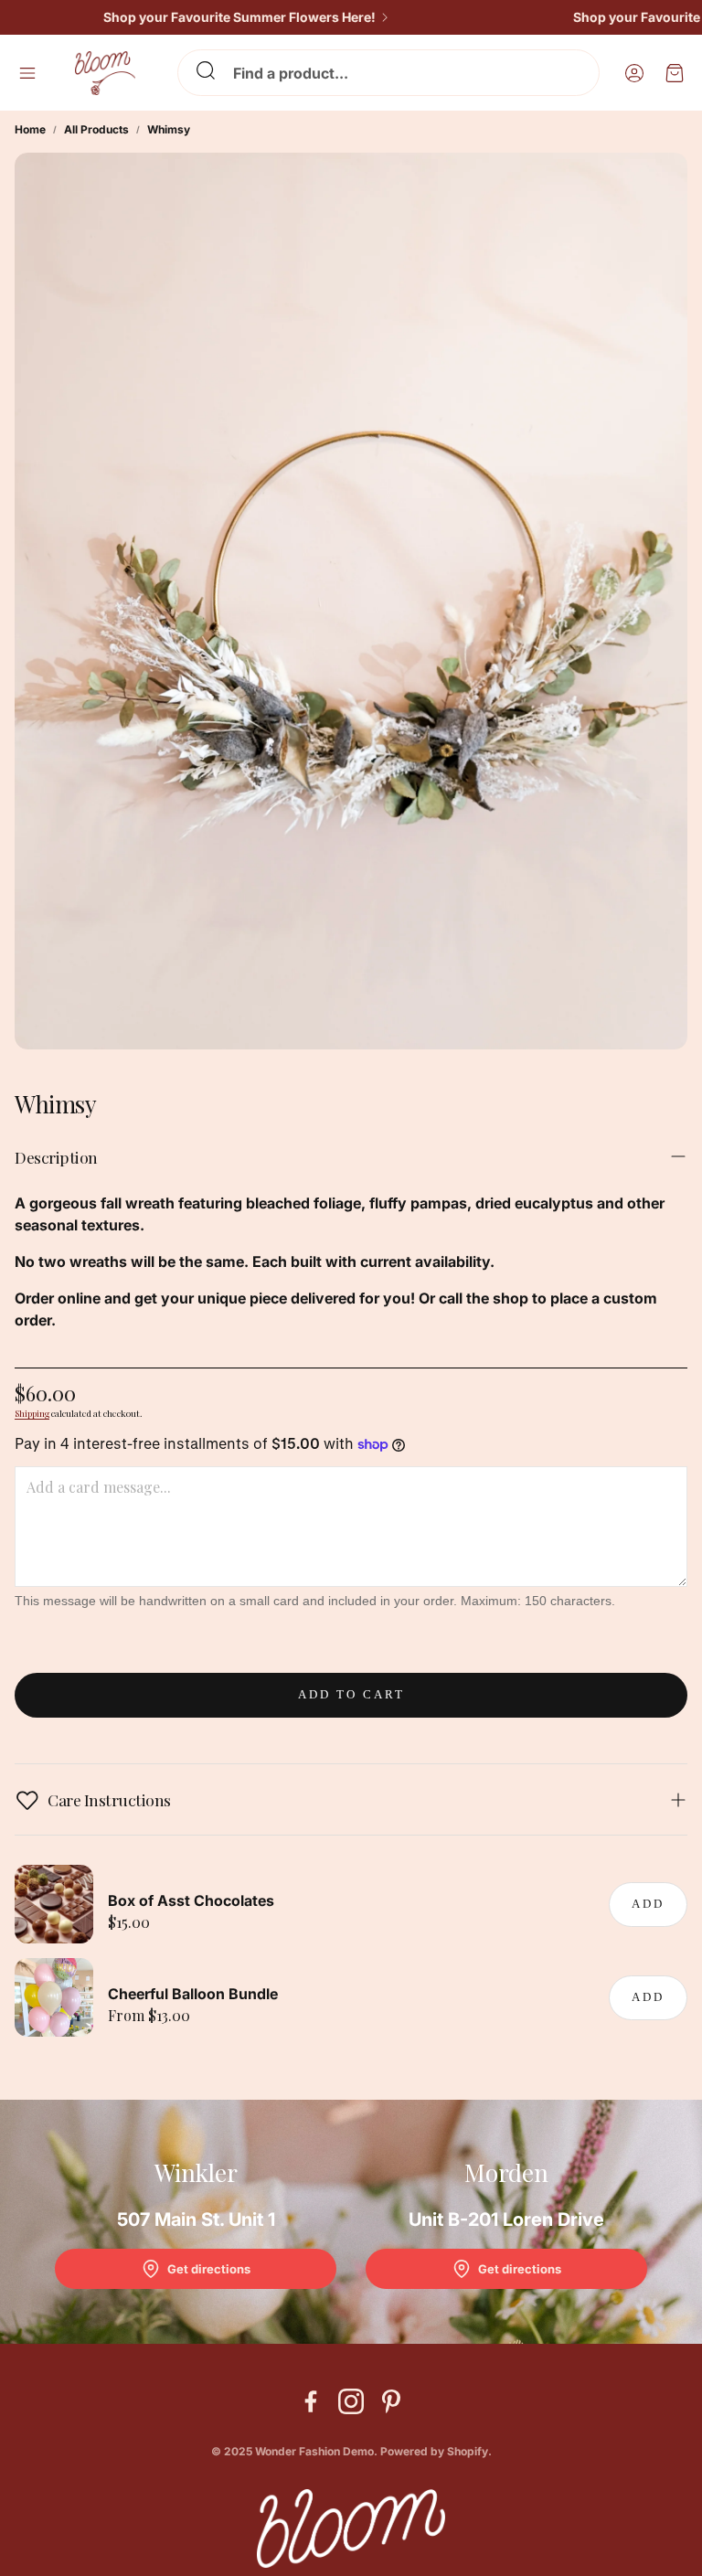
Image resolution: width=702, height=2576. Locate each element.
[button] (388, 73)
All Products (96, 129)
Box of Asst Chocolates (191, 1900)
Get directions (209, 2269)
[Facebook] (311, 2401)
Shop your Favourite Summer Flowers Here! (218, 17)
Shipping (32, 1413)
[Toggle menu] (27, 73)
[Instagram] (351, 2401)
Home (30, 129)
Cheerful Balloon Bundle (193, 1994)
